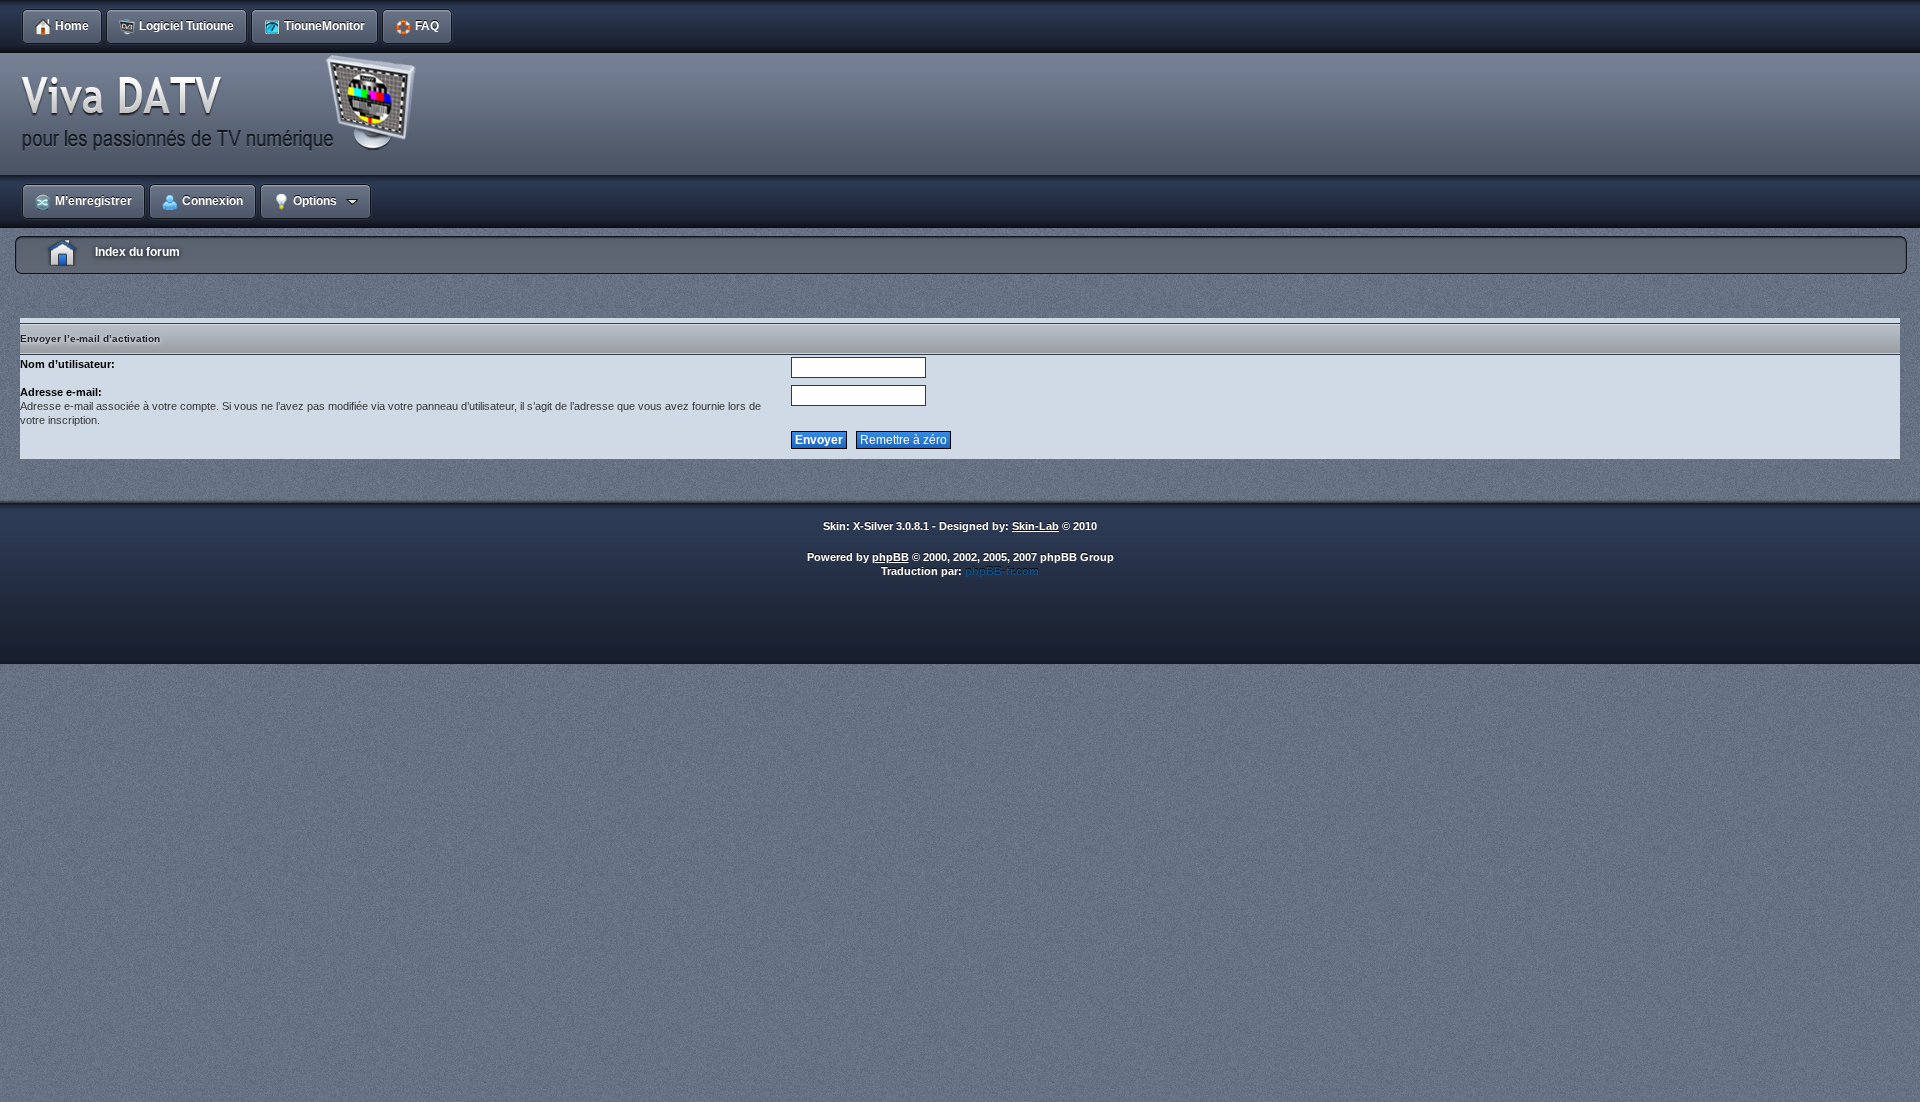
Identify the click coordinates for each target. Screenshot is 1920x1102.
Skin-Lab (1035, 526)
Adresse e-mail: (61, 392)
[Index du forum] (225, 104)
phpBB (890, 557)
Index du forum (137, 252)
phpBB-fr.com (1002, 571)
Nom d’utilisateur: (67, 364)
